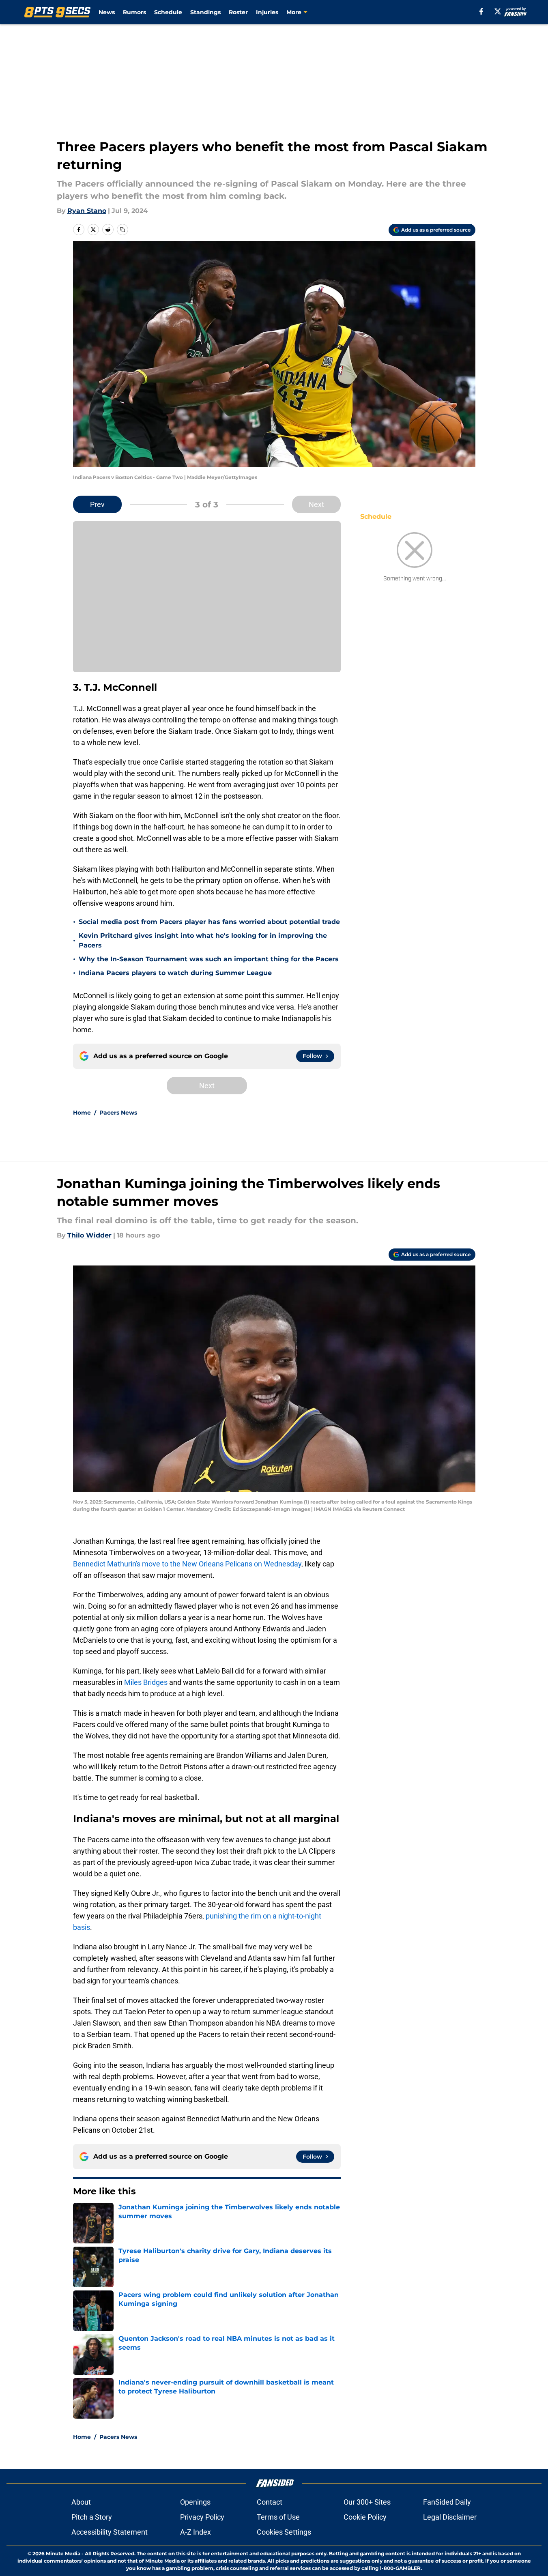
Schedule (168, 12)
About (81, 2502)
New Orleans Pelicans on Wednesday (242, 1564)
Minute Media (63, 2553)
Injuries (267, 12)
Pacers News (118, 1113)
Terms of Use (278, 2517)
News (107, 12)
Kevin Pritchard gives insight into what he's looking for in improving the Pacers (203, 940)
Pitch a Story (92, 2517)
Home (82, 1113)
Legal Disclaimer (450, 2517)
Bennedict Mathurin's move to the (127, 1564)
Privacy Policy (202, 2517)
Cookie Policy (365, 2517)
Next (316, 504)
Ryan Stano (87, 211)
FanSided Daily (447, 2502)
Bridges (155, 1682)
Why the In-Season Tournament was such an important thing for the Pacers (209, 959)
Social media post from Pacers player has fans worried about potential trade (209, 922)
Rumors (134, 12)
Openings (195, 2502)
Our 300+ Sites (367, 2502)
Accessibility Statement (110, 2532)
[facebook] (481, 11)
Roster (238, 12)
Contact (270, 2502)
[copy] (122, 230)
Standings (205, 12)
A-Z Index (196, 2532)
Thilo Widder (89, 1235)
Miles (133, 1682)
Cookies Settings (284, 2532)
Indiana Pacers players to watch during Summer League (175, 973)
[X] (498, 11)
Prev (97, 504)
